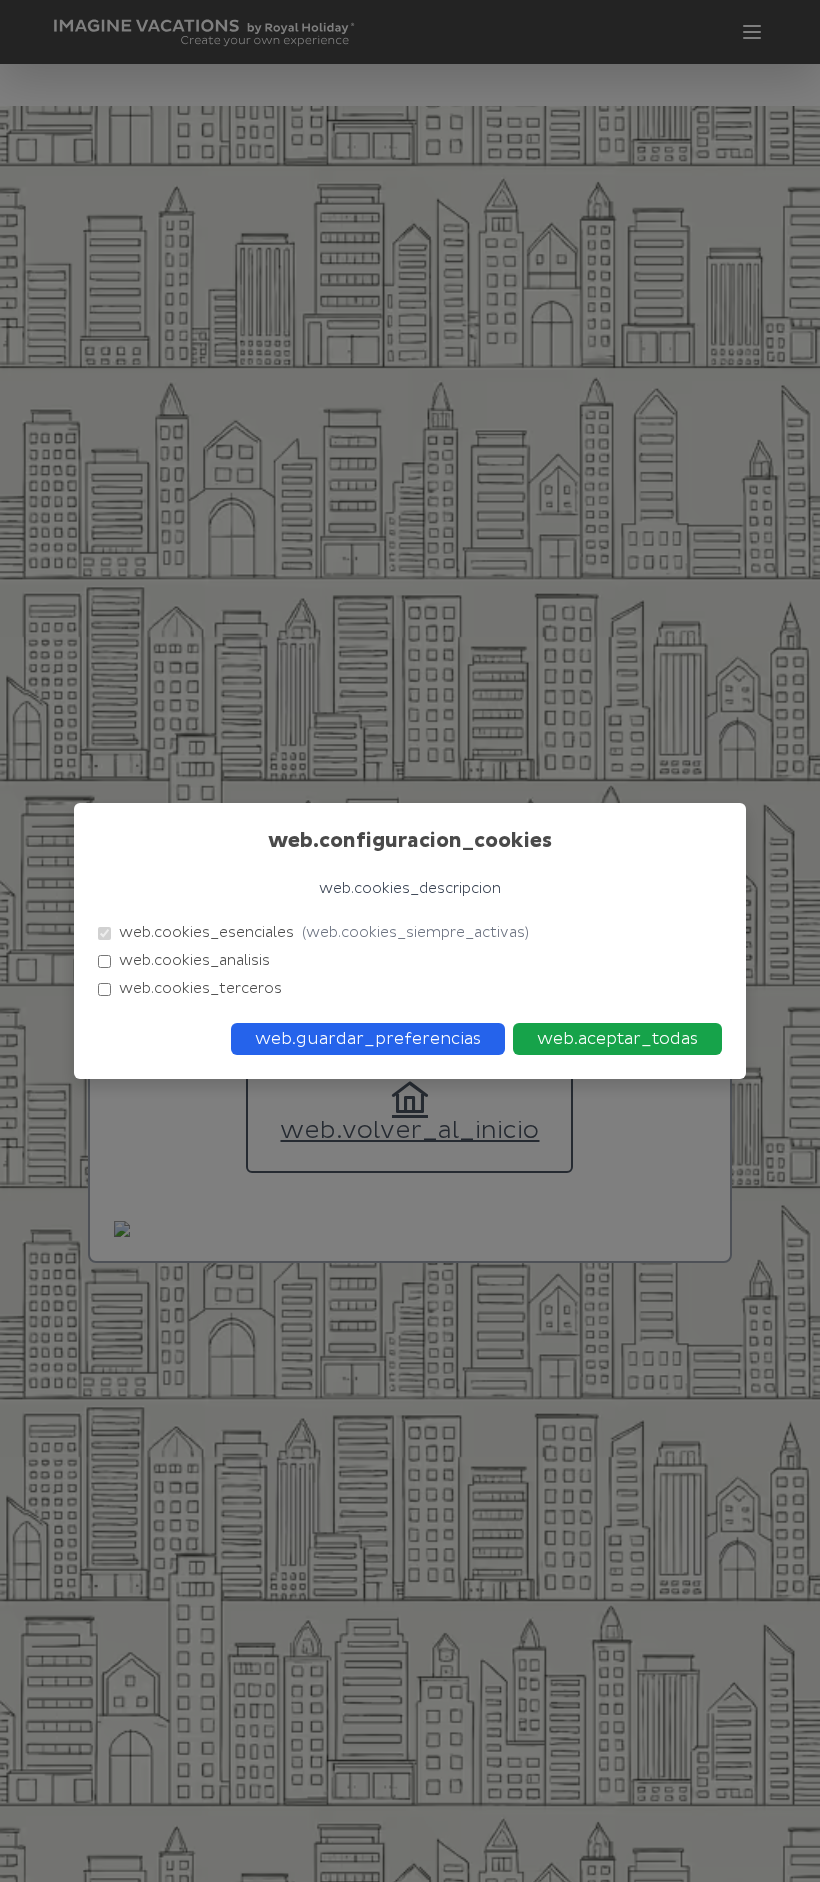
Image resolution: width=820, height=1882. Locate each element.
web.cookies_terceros (200, 988)
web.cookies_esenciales (324, 932)
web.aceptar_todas (617, 1039)
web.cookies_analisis (194, 960)
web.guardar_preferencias (368, 1039)
